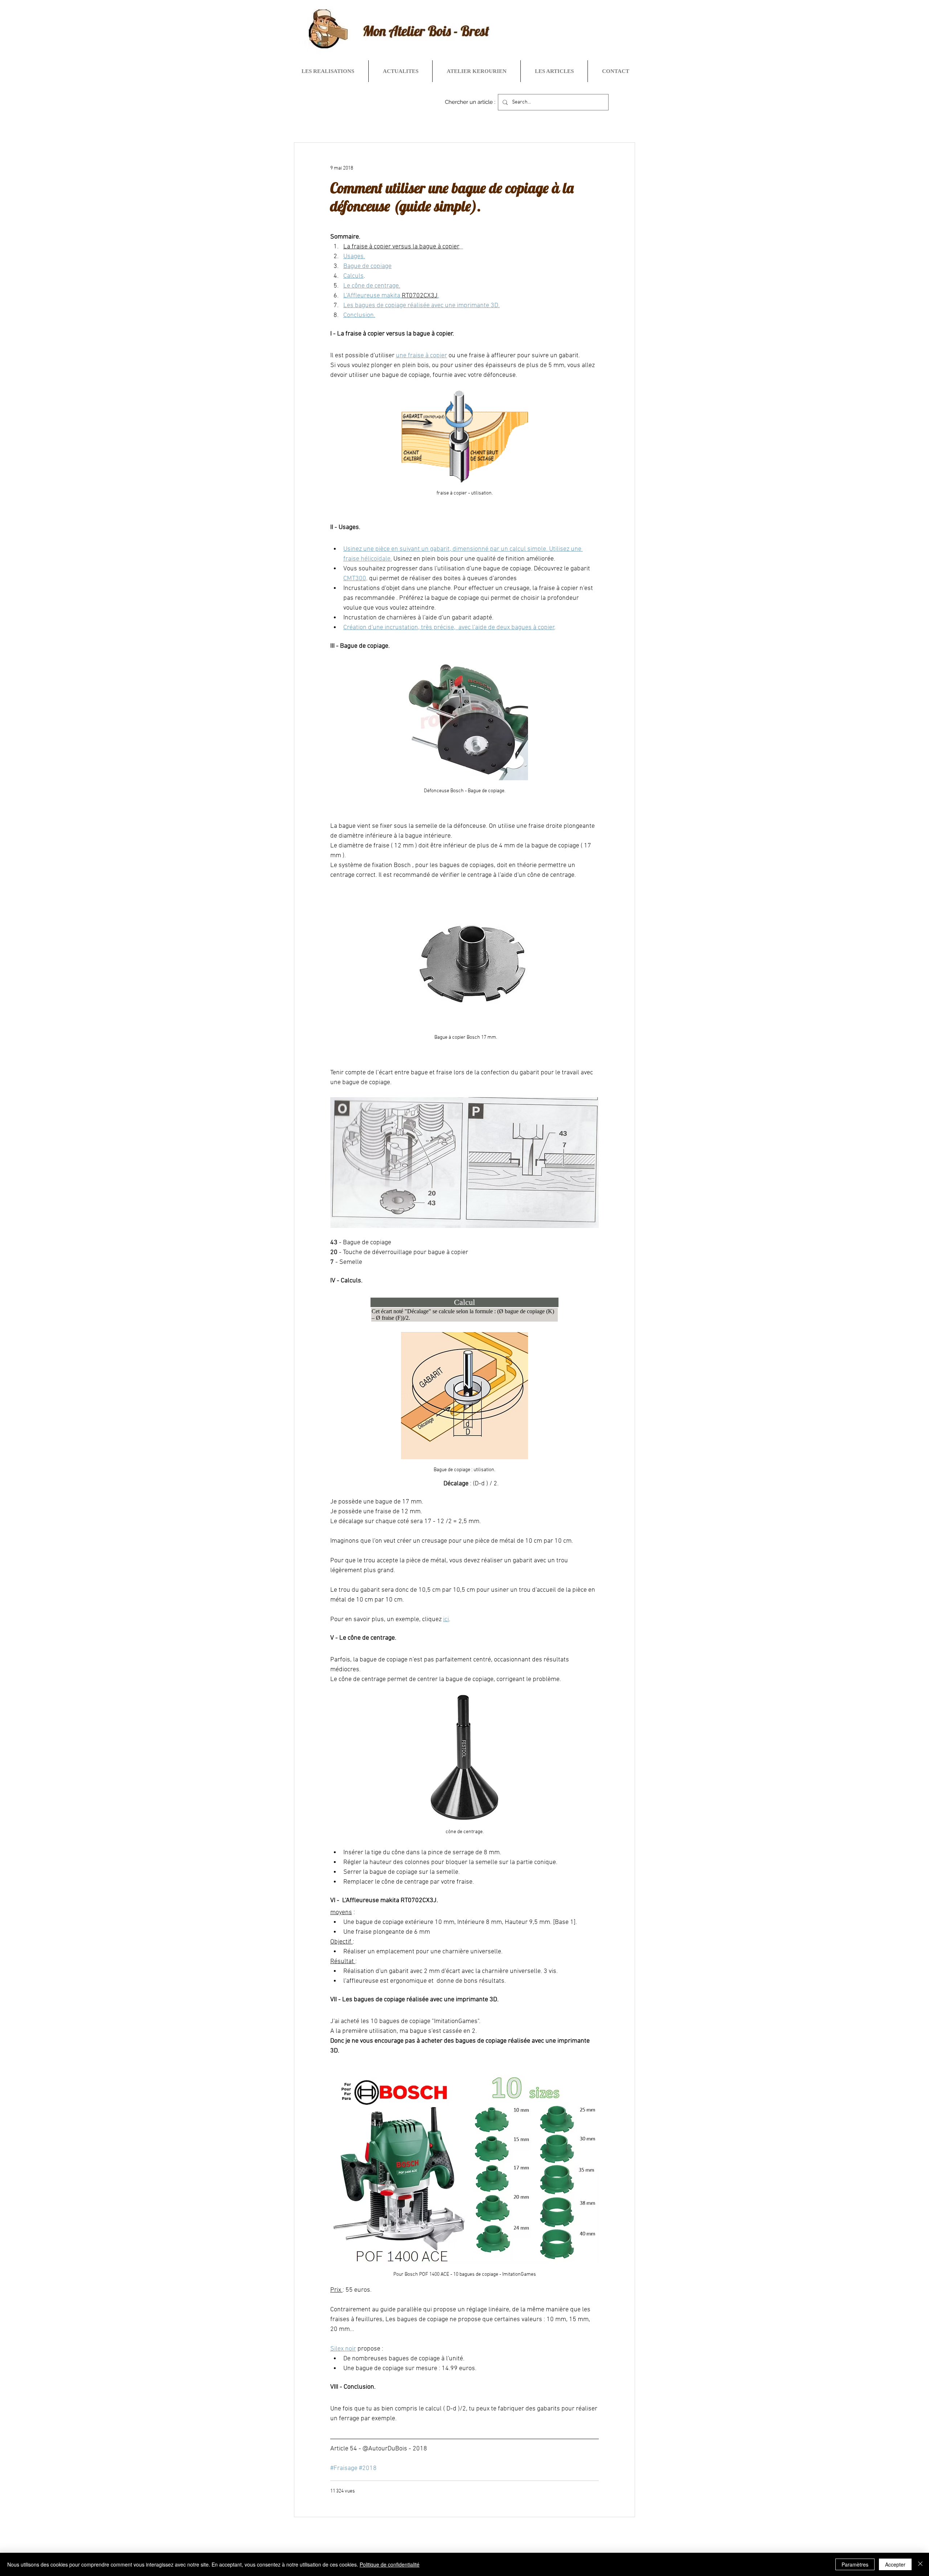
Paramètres (855, 2564)
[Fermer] (920, 2564)
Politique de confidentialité (390, 2564)
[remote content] (464, 1310)
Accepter (895, 2564)
